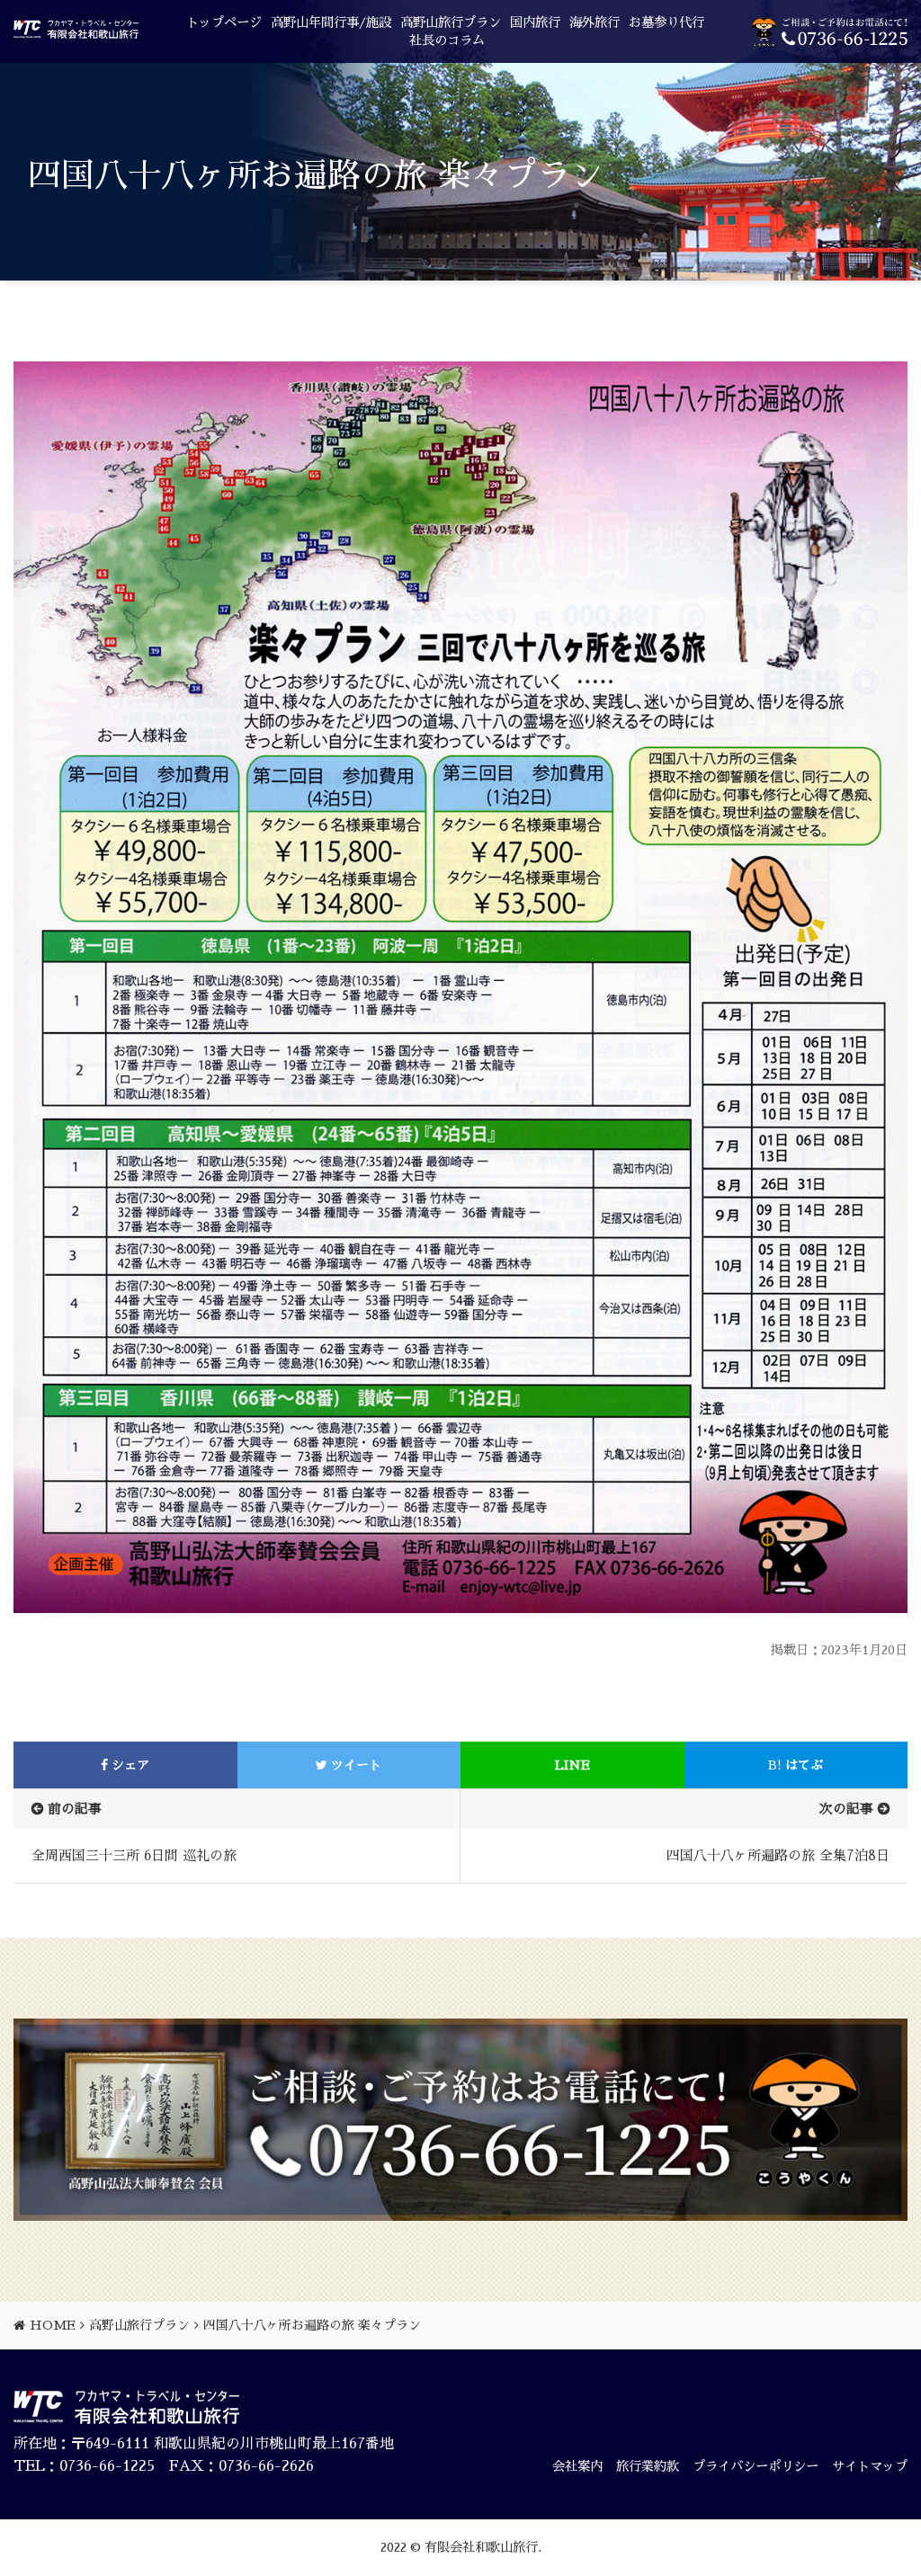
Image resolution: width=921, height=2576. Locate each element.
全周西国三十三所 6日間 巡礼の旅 (134, 1855)
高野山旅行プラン (451, 22)
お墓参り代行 (666, 22)
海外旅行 (595, 22)
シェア (129, 1765)
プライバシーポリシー (756, 2466)
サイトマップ (870, 2466)
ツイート (354, 1765)
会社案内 (577, 2466)
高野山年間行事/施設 (331, 22)
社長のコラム (447, 40)
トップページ (224, 22)
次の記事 (846, 1809)
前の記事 (75, 1809)
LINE (572, 1765)
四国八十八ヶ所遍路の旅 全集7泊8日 (778, 1855)
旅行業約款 (648, 2466)
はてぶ (796, 1765)
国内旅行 (535, 22)
